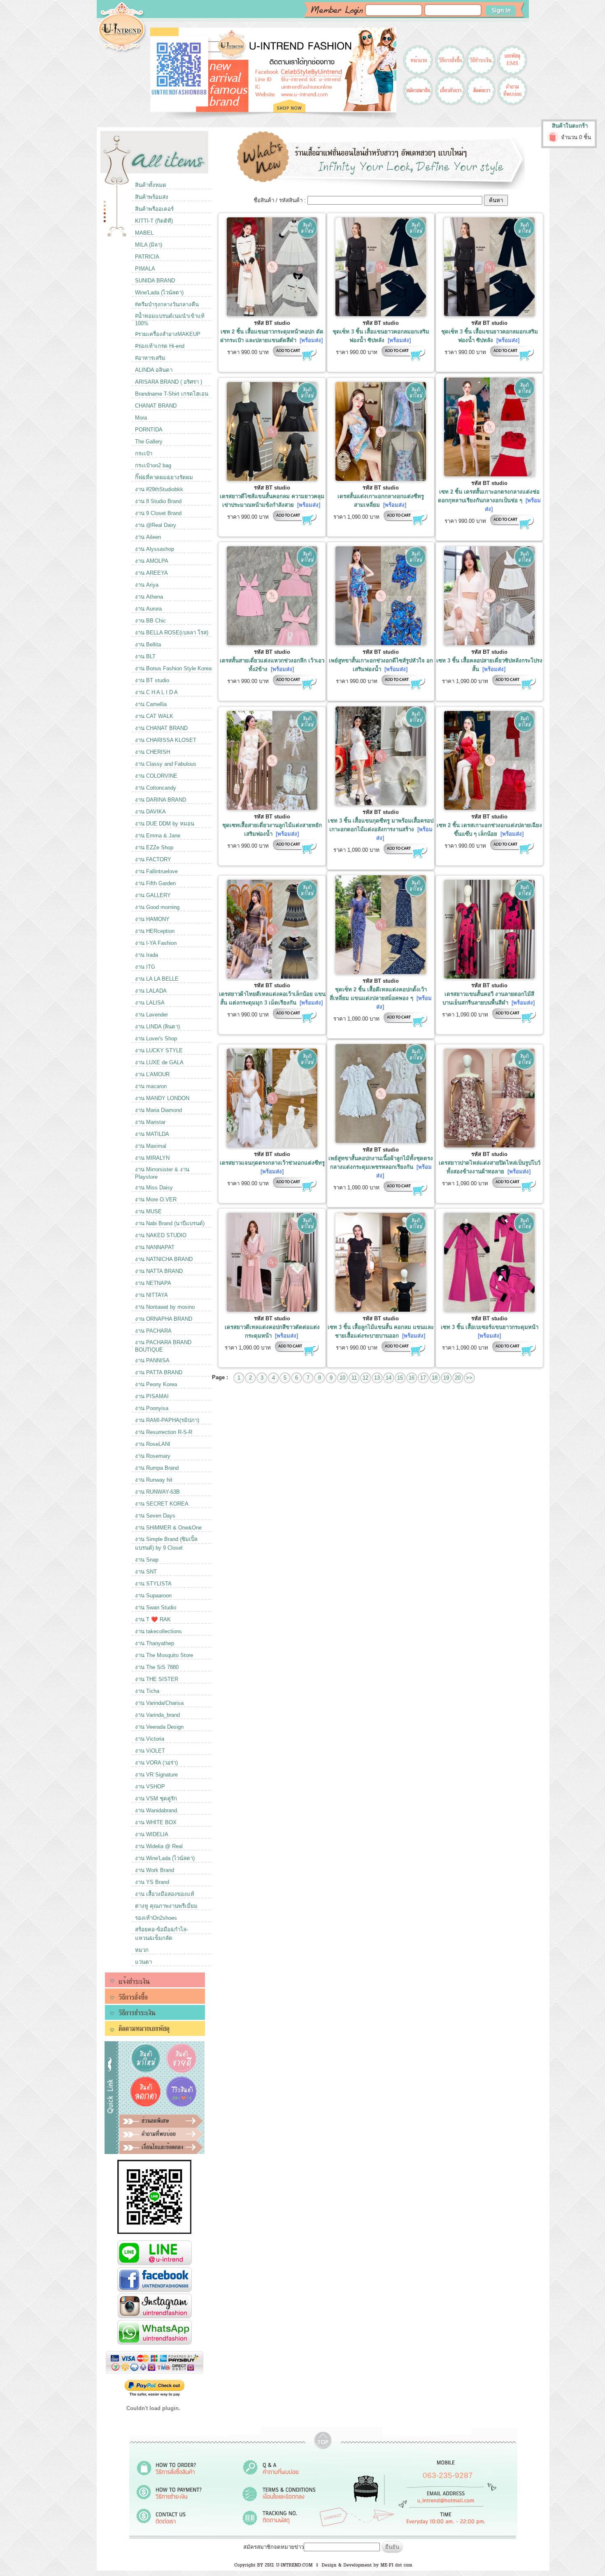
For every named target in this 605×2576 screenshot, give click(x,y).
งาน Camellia (151, 704)
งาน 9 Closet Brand (158, 513)
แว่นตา (143, 1962)
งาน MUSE (148, 1211)
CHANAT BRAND (156, 406)
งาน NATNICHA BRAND (164, 1259)
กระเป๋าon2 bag (153, 465)
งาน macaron (151, 1086)
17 (423, 1378)
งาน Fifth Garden (155, 883)
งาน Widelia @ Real (159, 1846)
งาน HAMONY (152, 919)
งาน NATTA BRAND (159, 1271)
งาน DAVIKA (150, 812)
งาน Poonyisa (152, 1408)
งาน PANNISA (152, 1360)
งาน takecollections (158, 1631)
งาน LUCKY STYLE (159, 1050)
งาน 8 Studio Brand (158, 501)
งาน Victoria (150, 1739)
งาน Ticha (147, 1691)
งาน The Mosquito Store (164, 1655)
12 (365, 1378)
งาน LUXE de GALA (159, 1062)
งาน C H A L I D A (156, 692)
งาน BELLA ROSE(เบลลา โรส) (172, 633)
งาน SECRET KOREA (162, 1504)
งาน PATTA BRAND (159, 1372)
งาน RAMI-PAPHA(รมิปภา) (167, 1420)
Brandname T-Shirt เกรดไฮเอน (172, 394)
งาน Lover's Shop (156, 1039)
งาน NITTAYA (151, 1295)
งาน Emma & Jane (158, 836)
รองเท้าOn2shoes (156, 1918)
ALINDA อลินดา (154, 370)
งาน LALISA (150, 1003)
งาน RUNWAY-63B (157, 1492)
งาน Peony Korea (156, 1384)
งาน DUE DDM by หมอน (165, 824)
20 (458, 1378)
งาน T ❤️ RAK (153, 1619)
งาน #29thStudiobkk (159, 489)
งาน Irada (147, 955)
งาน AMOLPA (152, 561)
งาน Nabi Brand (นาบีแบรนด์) (170, 1223)
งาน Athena (149, 597)
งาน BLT (145, 656)
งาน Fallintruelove (156, 871)
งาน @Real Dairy (156, 525)
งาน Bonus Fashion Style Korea (173, 668)
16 (412, 1378)
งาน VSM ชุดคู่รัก (156, 1799)
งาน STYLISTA (153, 1584)
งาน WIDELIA (152, 1834)
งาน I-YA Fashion (156, 943)
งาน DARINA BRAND (161, 800)
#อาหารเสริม (150, 358)
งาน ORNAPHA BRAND (164, 1319)
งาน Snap (147, 1560)
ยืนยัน (392, 2547)
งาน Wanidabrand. (157, 1810)
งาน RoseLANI (153, 1444)
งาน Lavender (151, 1015)
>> (469, 1378)
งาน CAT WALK (154, 716)
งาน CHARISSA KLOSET (166, 740)
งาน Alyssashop (155, 549)
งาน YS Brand (152, 1882)
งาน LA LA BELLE (157, 979)
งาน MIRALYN (152, 1158)
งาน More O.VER (156, 1199)
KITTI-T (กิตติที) (154, 221)
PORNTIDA (149, 430)
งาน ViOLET (150, 1751)
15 (400, 1378)
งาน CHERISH (152, 752)
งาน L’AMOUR (152, 1074)
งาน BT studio (152, 680)
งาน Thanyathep (155, 1643)
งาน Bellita (148, 645)
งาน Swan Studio (156, 1607)
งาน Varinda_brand (157, 1715)
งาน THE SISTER (157, 1679)
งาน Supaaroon (153, 1596)
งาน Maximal (151, 1146)
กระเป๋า (144, 453)
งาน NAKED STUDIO (161, 1235)
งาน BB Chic (150, 621)
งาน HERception (155, 931)
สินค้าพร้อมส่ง (152, 197)
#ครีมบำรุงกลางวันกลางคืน (167, 304)
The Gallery (149, 442)
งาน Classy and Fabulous (166, 764)
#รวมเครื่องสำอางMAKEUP (168, 334)
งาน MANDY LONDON (162, 1098)
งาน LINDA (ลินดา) (157, 1027)
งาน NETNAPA (153, 1283)
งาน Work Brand (155, 1870)
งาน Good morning (157, 907)
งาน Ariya (147, 585)
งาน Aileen (148, 537)
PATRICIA (147, 257)
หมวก (142, 1950)
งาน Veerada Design (159, 1727)
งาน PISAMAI (152, 1396)
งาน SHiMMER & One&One (168, 1528)
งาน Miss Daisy (154, 1188)
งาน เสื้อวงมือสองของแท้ (165, 1894)
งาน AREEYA (151, 573)
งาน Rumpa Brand (157, 1468)
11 (354, 1378)
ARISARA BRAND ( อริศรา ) (169, 382)
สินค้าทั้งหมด (151, 185)
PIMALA (145, 269)
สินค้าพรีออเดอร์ (154, 209)
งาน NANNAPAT (155, 1247)
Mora (141, 418)
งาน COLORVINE (156, 776)
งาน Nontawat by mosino (165, 1307)
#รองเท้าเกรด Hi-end (160, 346)
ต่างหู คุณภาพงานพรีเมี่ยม (166, 1906)
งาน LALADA (151, 991)
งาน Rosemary (153, 1456)
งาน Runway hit (154, 1480)
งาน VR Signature (156, 1775)
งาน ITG (145, 967)
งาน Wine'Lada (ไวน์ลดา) (165, 1858)
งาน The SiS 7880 (157, 1667)
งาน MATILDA (152, 1134)
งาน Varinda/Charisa (159, 1703)
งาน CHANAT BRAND (161, 728)
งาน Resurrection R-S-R (164, 1432)
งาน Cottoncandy (156, 788)
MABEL (144, 233)
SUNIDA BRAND (155, 281)
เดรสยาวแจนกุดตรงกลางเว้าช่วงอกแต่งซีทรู (272, 1163)
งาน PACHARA (153, 1331)
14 (389, 1378)
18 (435, 1378)
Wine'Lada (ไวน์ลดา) (159, 293)
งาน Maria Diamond (158, 1110)
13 (377, 1378)
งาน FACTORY (153, 859)
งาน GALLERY (153, 895)
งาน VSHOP (150, 1787)
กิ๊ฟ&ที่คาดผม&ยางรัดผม (164, 477)
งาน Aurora (148, 609)
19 (446, 1378)
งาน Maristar (150, 1122)
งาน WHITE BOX (156, 1822)
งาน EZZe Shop (154, 847)
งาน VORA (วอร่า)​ (156, 1763)
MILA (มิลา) (149, 245)
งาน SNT (146, 1572)
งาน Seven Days (155, 1516)
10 (342, 1378)
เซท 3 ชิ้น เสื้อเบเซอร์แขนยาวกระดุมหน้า (490, 1327)
